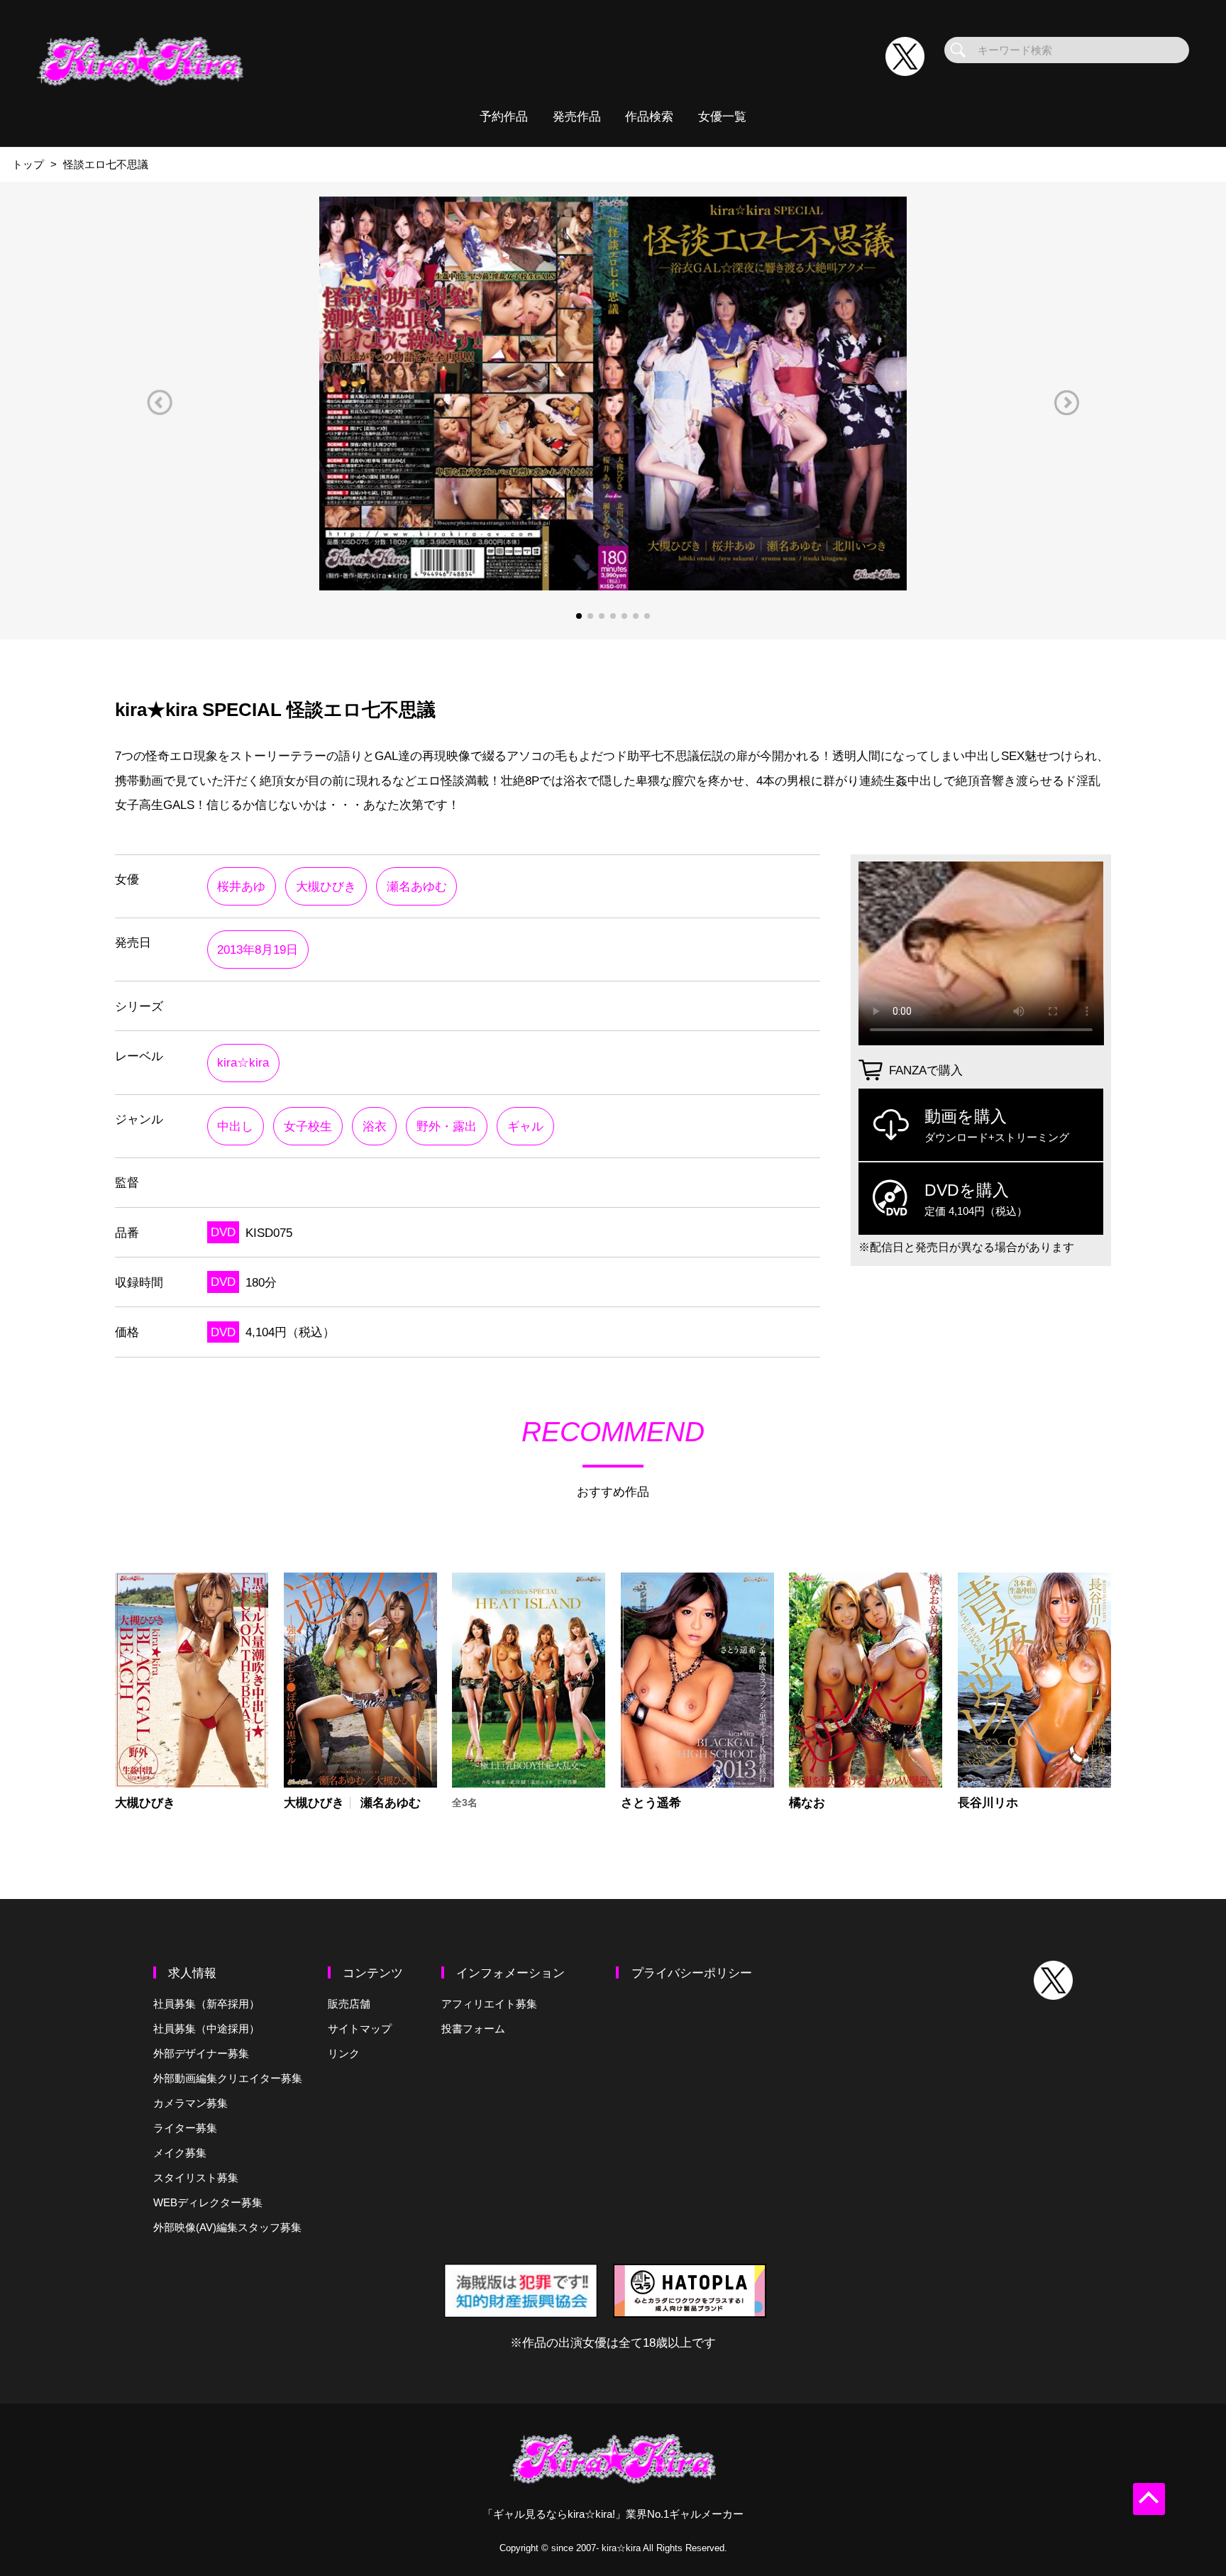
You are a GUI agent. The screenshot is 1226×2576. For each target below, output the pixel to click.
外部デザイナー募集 (201, 2053)
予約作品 (504, 116)
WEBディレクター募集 (208, 2202)
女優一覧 (722, 116)
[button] (160, 403)
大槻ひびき (326, 886)
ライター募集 (185, 2128)
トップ (28, 164)
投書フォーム (473, 2029)
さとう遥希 (651, 1803)
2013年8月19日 (258, 950)
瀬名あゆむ (417, 886)
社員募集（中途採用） (206, 2029)
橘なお (807, 1803)
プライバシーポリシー (692, 1973)
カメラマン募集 (190, 2103)
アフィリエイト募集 (489, 2004)
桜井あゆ (241, 886)
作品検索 (649, 116)
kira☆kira (243, 1062)
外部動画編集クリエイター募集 (228, 2078)
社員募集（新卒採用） (206, 2004)
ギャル (525, 1126)
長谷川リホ (988, 1803)
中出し (235, 1126)
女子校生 (308, 1126)
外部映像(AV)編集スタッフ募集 (227, 2227)
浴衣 (375, 1126)
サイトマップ (360, 2029)
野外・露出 (447, 1126)
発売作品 (577, 116)
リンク (344, 2053)
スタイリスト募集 (196, 2178)
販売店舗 (349, 2004)
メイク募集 (180, 2153)
